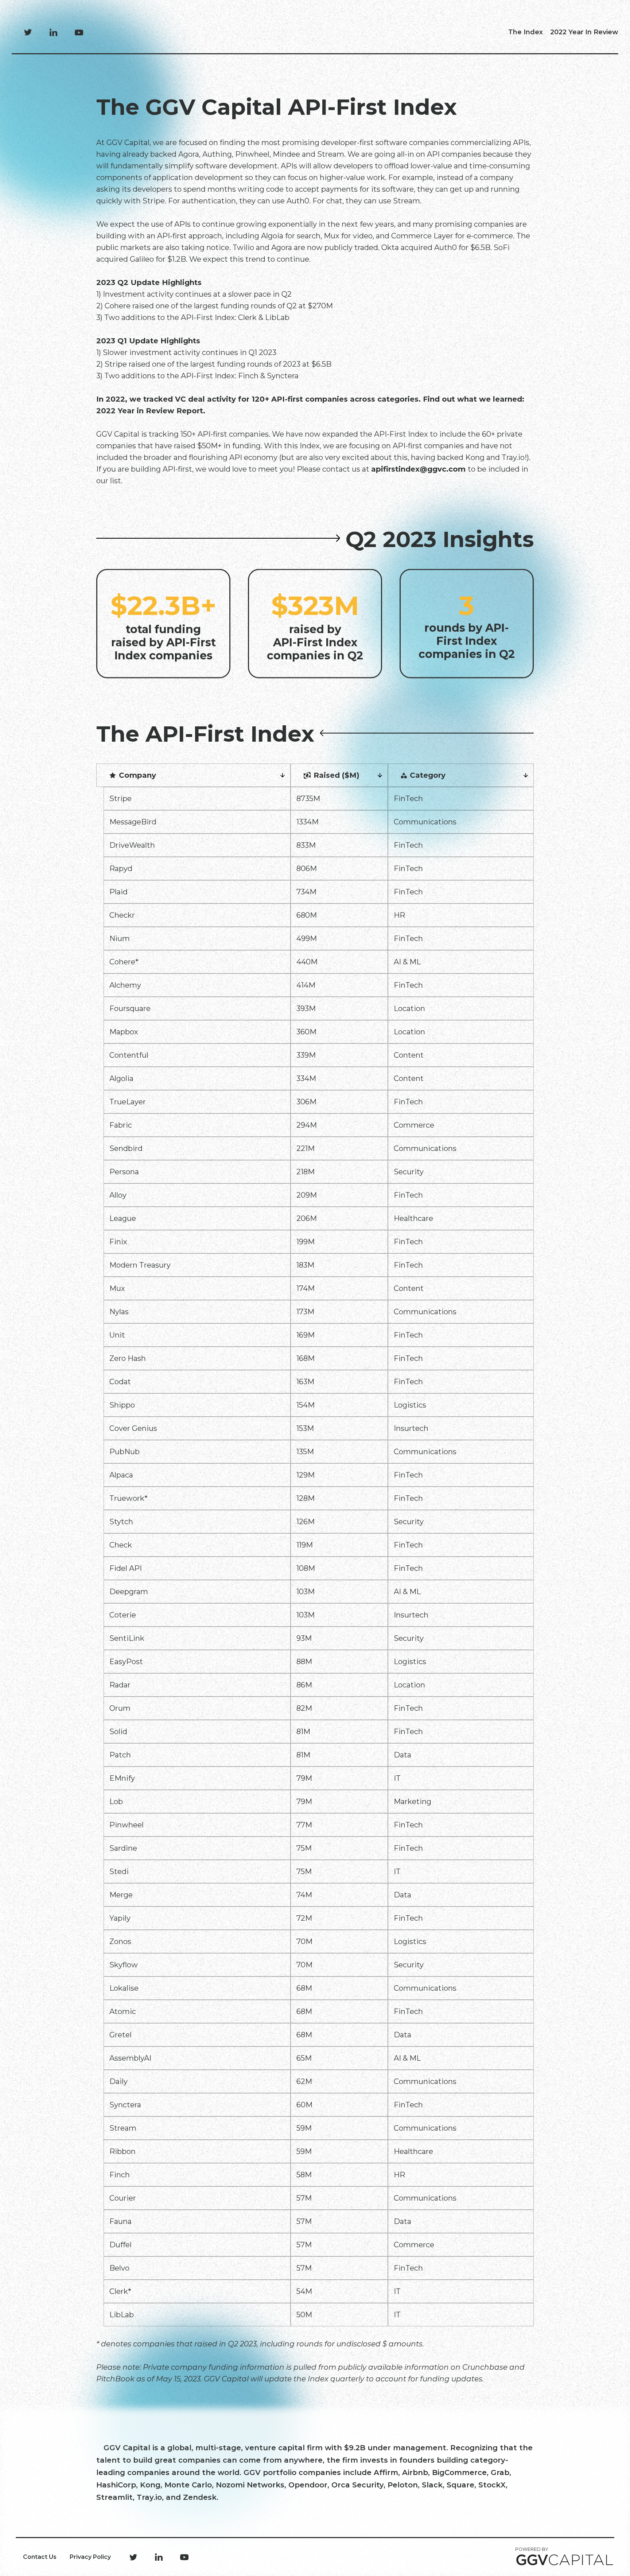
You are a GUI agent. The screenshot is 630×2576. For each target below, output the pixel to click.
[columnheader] (197, 775)
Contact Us (40, 2557)
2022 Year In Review (584, 32)
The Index (526, 32)
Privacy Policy (90, 2557)
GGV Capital (127, 2448)
